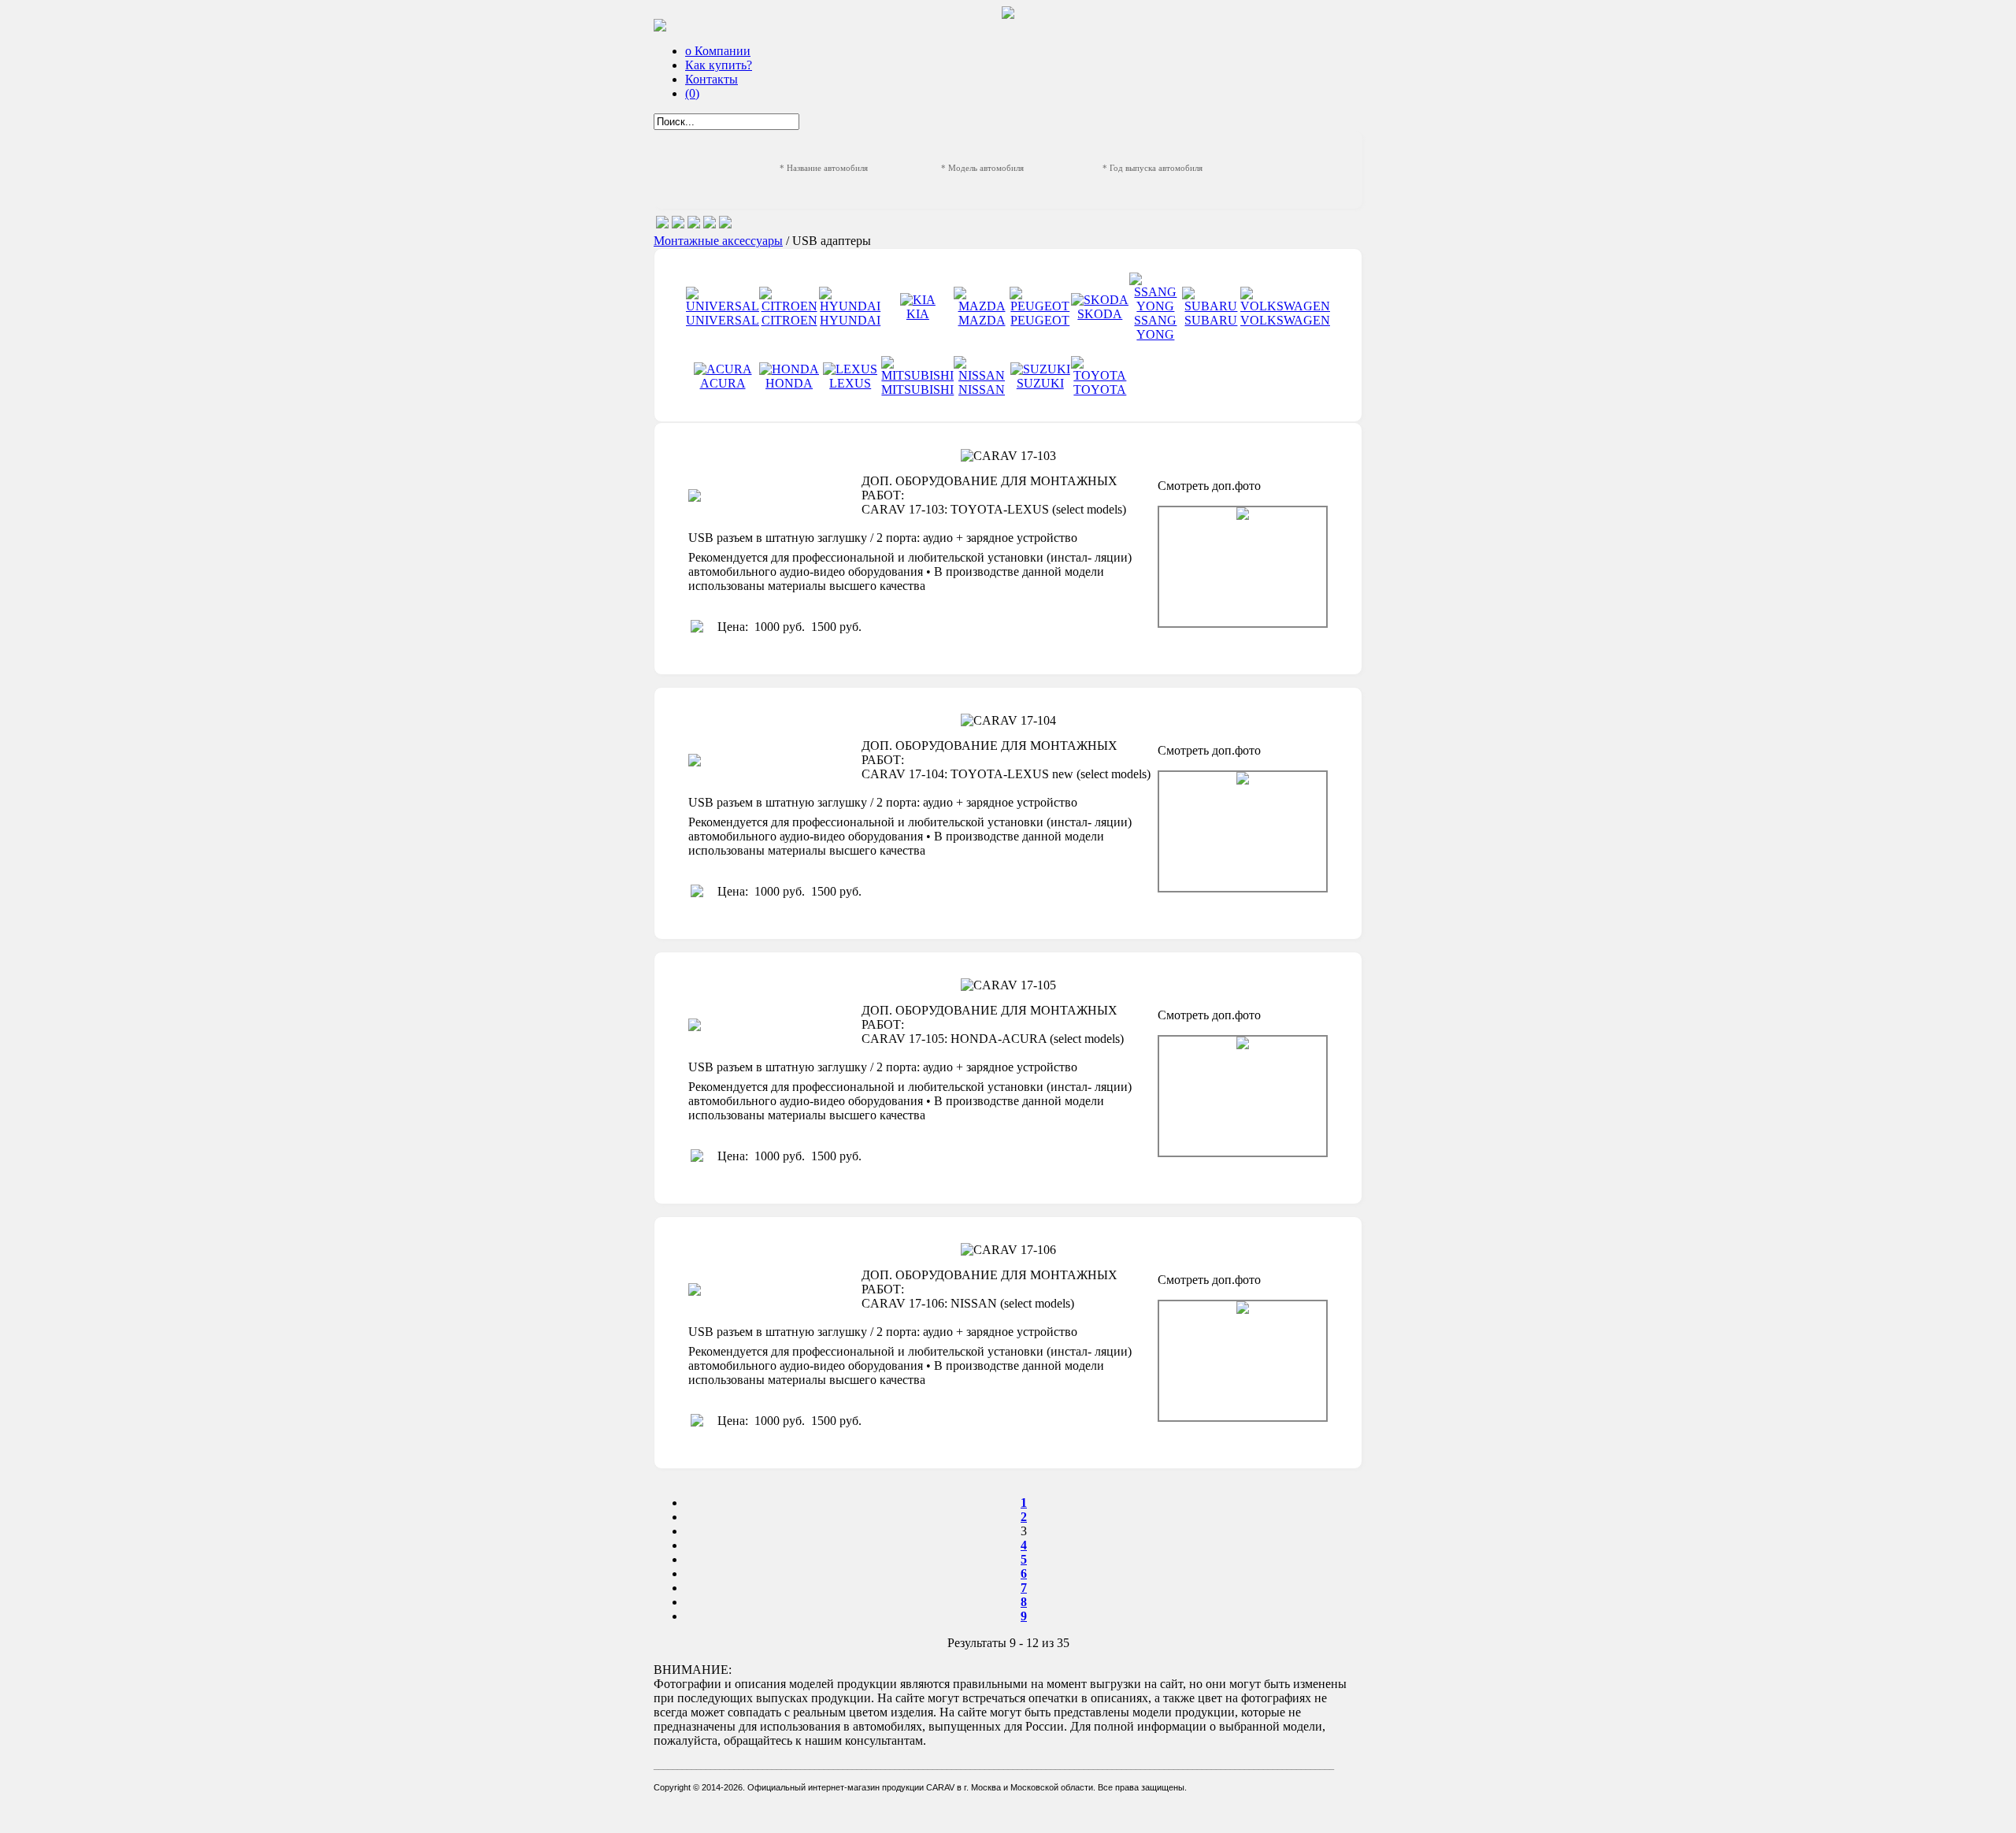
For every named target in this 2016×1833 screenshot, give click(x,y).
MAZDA (982, 320)
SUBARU (1211, 320)
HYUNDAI (850, 320)
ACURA (723, 383)
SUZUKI (1040, 383)
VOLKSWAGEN (1285, 320)
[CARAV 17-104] (1243, 831)
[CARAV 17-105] (1243, 1096)
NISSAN (982, 390)
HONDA (789, 383)
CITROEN (789, 320)
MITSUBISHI (917, 390)
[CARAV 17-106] (1243, 1361)
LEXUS (850, 383)
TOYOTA (1100, 390)
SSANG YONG (1155, 327)
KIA (918, 314)
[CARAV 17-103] (1243, 567)
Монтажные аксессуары (718, 241)
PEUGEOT (1040, 320)
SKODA (1100, 314)
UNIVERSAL (723, 320)
